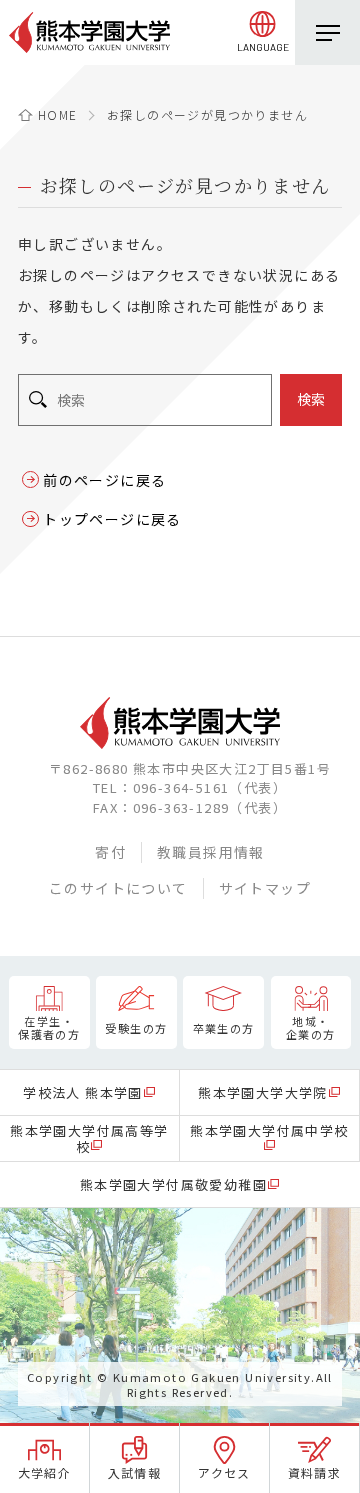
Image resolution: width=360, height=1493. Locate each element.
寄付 (110, 852)
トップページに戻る (112, 519)
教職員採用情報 (211, 852)
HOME (58, 114)
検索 (311, 399)
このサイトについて (118, 888)
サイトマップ (265, 888)
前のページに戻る (104, 480)
